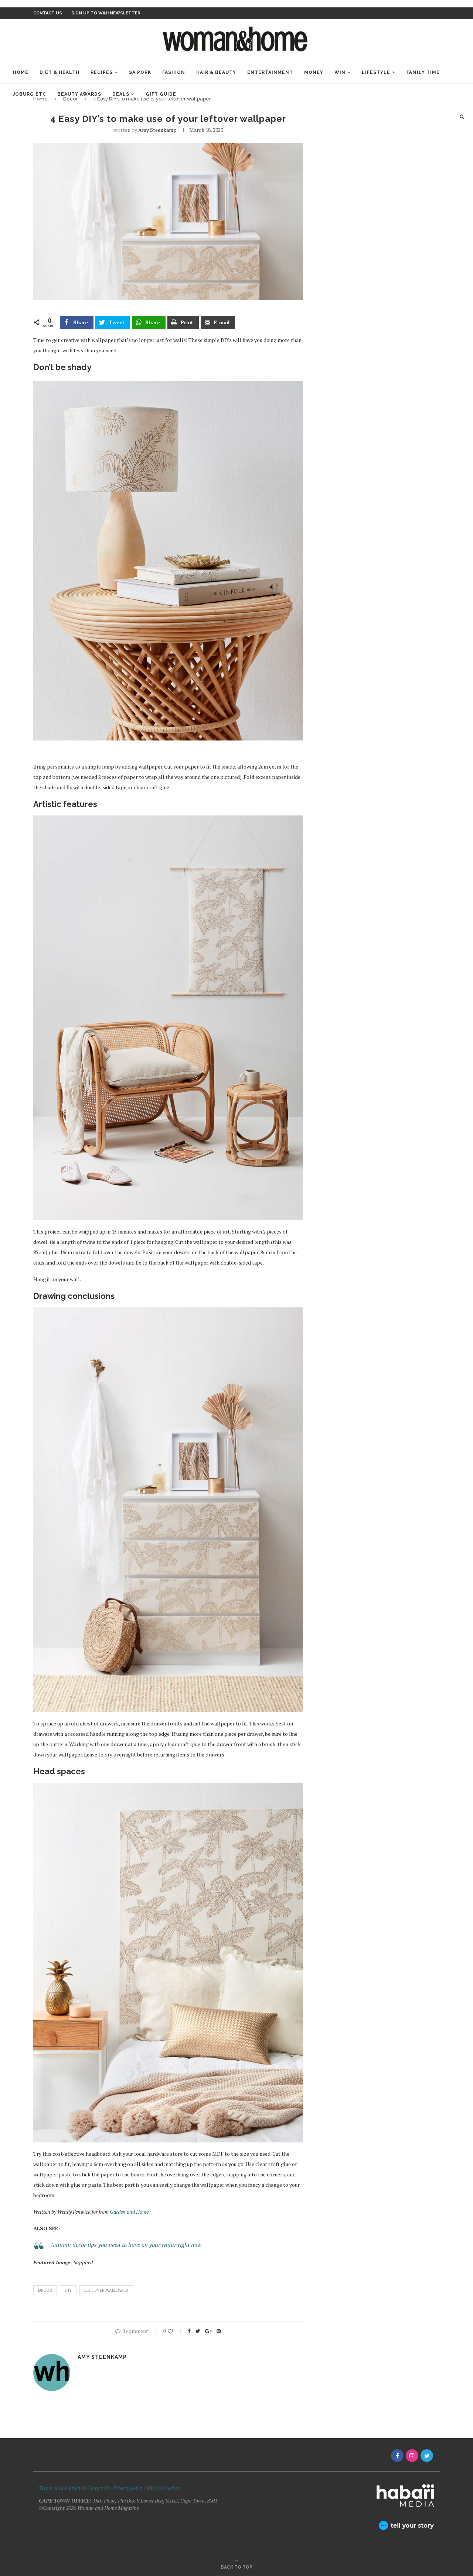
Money (314, 72)
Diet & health (59, 72)
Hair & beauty (216, 72)
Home (21, 72)
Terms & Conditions (61, 2488)
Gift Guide (161, 94)
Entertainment (270, 72)
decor (45, 2290)
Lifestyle (376, 72)
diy (68, 2290)
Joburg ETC (30, 94)
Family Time (423, 72)
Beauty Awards (79, 94)
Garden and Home (129, 2212)
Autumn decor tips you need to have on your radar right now (126, 2245)
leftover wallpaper (106, 2290)
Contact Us (99, 2488)
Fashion (174, 72)
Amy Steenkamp (157, 130)
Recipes (102, 72)
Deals (121, 94)
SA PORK (140, 72)
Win (340, 72)
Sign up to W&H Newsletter (106, 13)
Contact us (48, 13)
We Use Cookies (163, 2488)
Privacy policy (128, 2488)
